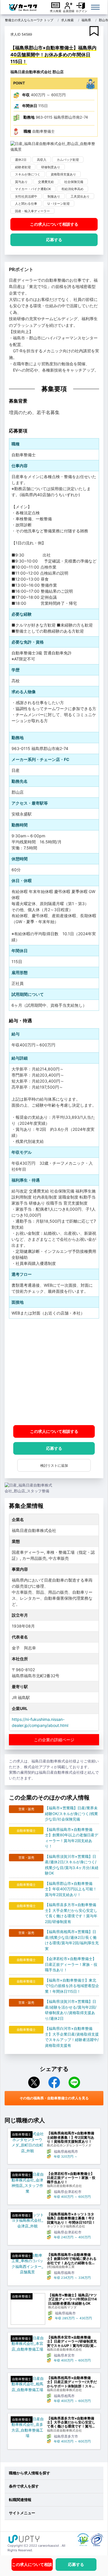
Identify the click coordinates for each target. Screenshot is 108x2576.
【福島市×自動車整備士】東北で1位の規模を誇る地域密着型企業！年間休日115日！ (72, 1986)
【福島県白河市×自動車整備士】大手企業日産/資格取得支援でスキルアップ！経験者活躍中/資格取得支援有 (72, 2037)
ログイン (82, 11)
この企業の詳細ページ (54, 1740)
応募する (54, 240)
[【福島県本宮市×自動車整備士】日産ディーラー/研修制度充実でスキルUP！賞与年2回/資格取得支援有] (27, 2344)
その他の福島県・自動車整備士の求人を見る (54, 2098)
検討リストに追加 (54, 1465)
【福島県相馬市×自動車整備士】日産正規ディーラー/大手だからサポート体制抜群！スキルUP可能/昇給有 (72, 2382)
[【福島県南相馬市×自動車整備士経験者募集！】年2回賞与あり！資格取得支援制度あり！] (27, 2142)
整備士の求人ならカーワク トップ (29, 20)
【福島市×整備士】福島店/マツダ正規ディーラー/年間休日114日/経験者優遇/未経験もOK (72, 2299)
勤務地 (29, 117)
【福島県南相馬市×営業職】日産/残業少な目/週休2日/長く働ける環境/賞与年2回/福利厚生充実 (72, 1940)
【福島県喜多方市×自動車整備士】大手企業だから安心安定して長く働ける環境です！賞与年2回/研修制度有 (71, 1913)
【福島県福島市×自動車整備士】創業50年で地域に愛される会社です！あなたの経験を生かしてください (72, 2259)
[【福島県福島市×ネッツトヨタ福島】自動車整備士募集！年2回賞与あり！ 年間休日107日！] (27, 2221)
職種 (27, 131)
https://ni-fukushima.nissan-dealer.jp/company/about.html (40, 1722)
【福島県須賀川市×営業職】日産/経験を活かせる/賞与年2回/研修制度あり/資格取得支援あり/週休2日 (71, 2010)
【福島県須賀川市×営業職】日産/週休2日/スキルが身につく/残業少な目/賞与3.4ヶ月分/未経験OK (72, 1865)
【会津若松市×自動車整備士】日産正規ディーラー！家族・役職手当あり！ (71, 1964)
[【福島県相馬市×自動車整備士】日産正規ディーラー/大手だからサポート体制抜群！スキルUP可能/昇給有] (27, 2384)
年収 (26, 95)
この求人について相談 (54, 224)
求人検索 (56, 11)
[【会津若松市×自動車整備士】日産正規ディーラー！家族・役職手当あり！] (27, 2183)
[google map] (54, 1372)
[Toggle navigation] (95, 7)
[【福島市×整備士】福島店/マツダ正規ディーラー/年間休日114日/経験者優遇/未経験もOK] (28, 2309)
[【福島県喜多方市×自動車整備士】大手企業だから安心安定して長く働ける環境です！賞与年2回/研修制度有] (27, 2428)
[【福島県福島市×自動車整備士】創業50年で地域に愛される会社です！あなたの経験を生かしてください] (27, 2264)
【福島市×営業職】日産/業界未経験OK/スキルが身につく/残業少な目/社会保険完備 (71, 1813)
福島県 (86, 20)
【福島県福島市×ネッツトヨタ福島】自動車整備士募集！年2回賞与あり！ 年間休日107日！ (71, 2218)
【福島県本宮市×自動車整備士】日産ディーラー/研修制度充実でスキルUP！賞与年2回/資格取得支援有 (72, 2342)
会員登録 (69, 11)
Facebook (54, 2082)
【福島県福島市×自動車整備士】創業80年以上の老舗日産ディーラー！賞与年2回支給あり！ (72, 1838)
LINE (74, 2082)
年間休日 (30, 106)
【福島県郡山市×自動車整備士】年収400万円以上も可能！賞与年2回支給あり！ (71, 1889)
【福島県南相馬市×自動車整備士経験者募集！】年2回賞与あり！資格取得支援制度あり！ (71, 2137)
